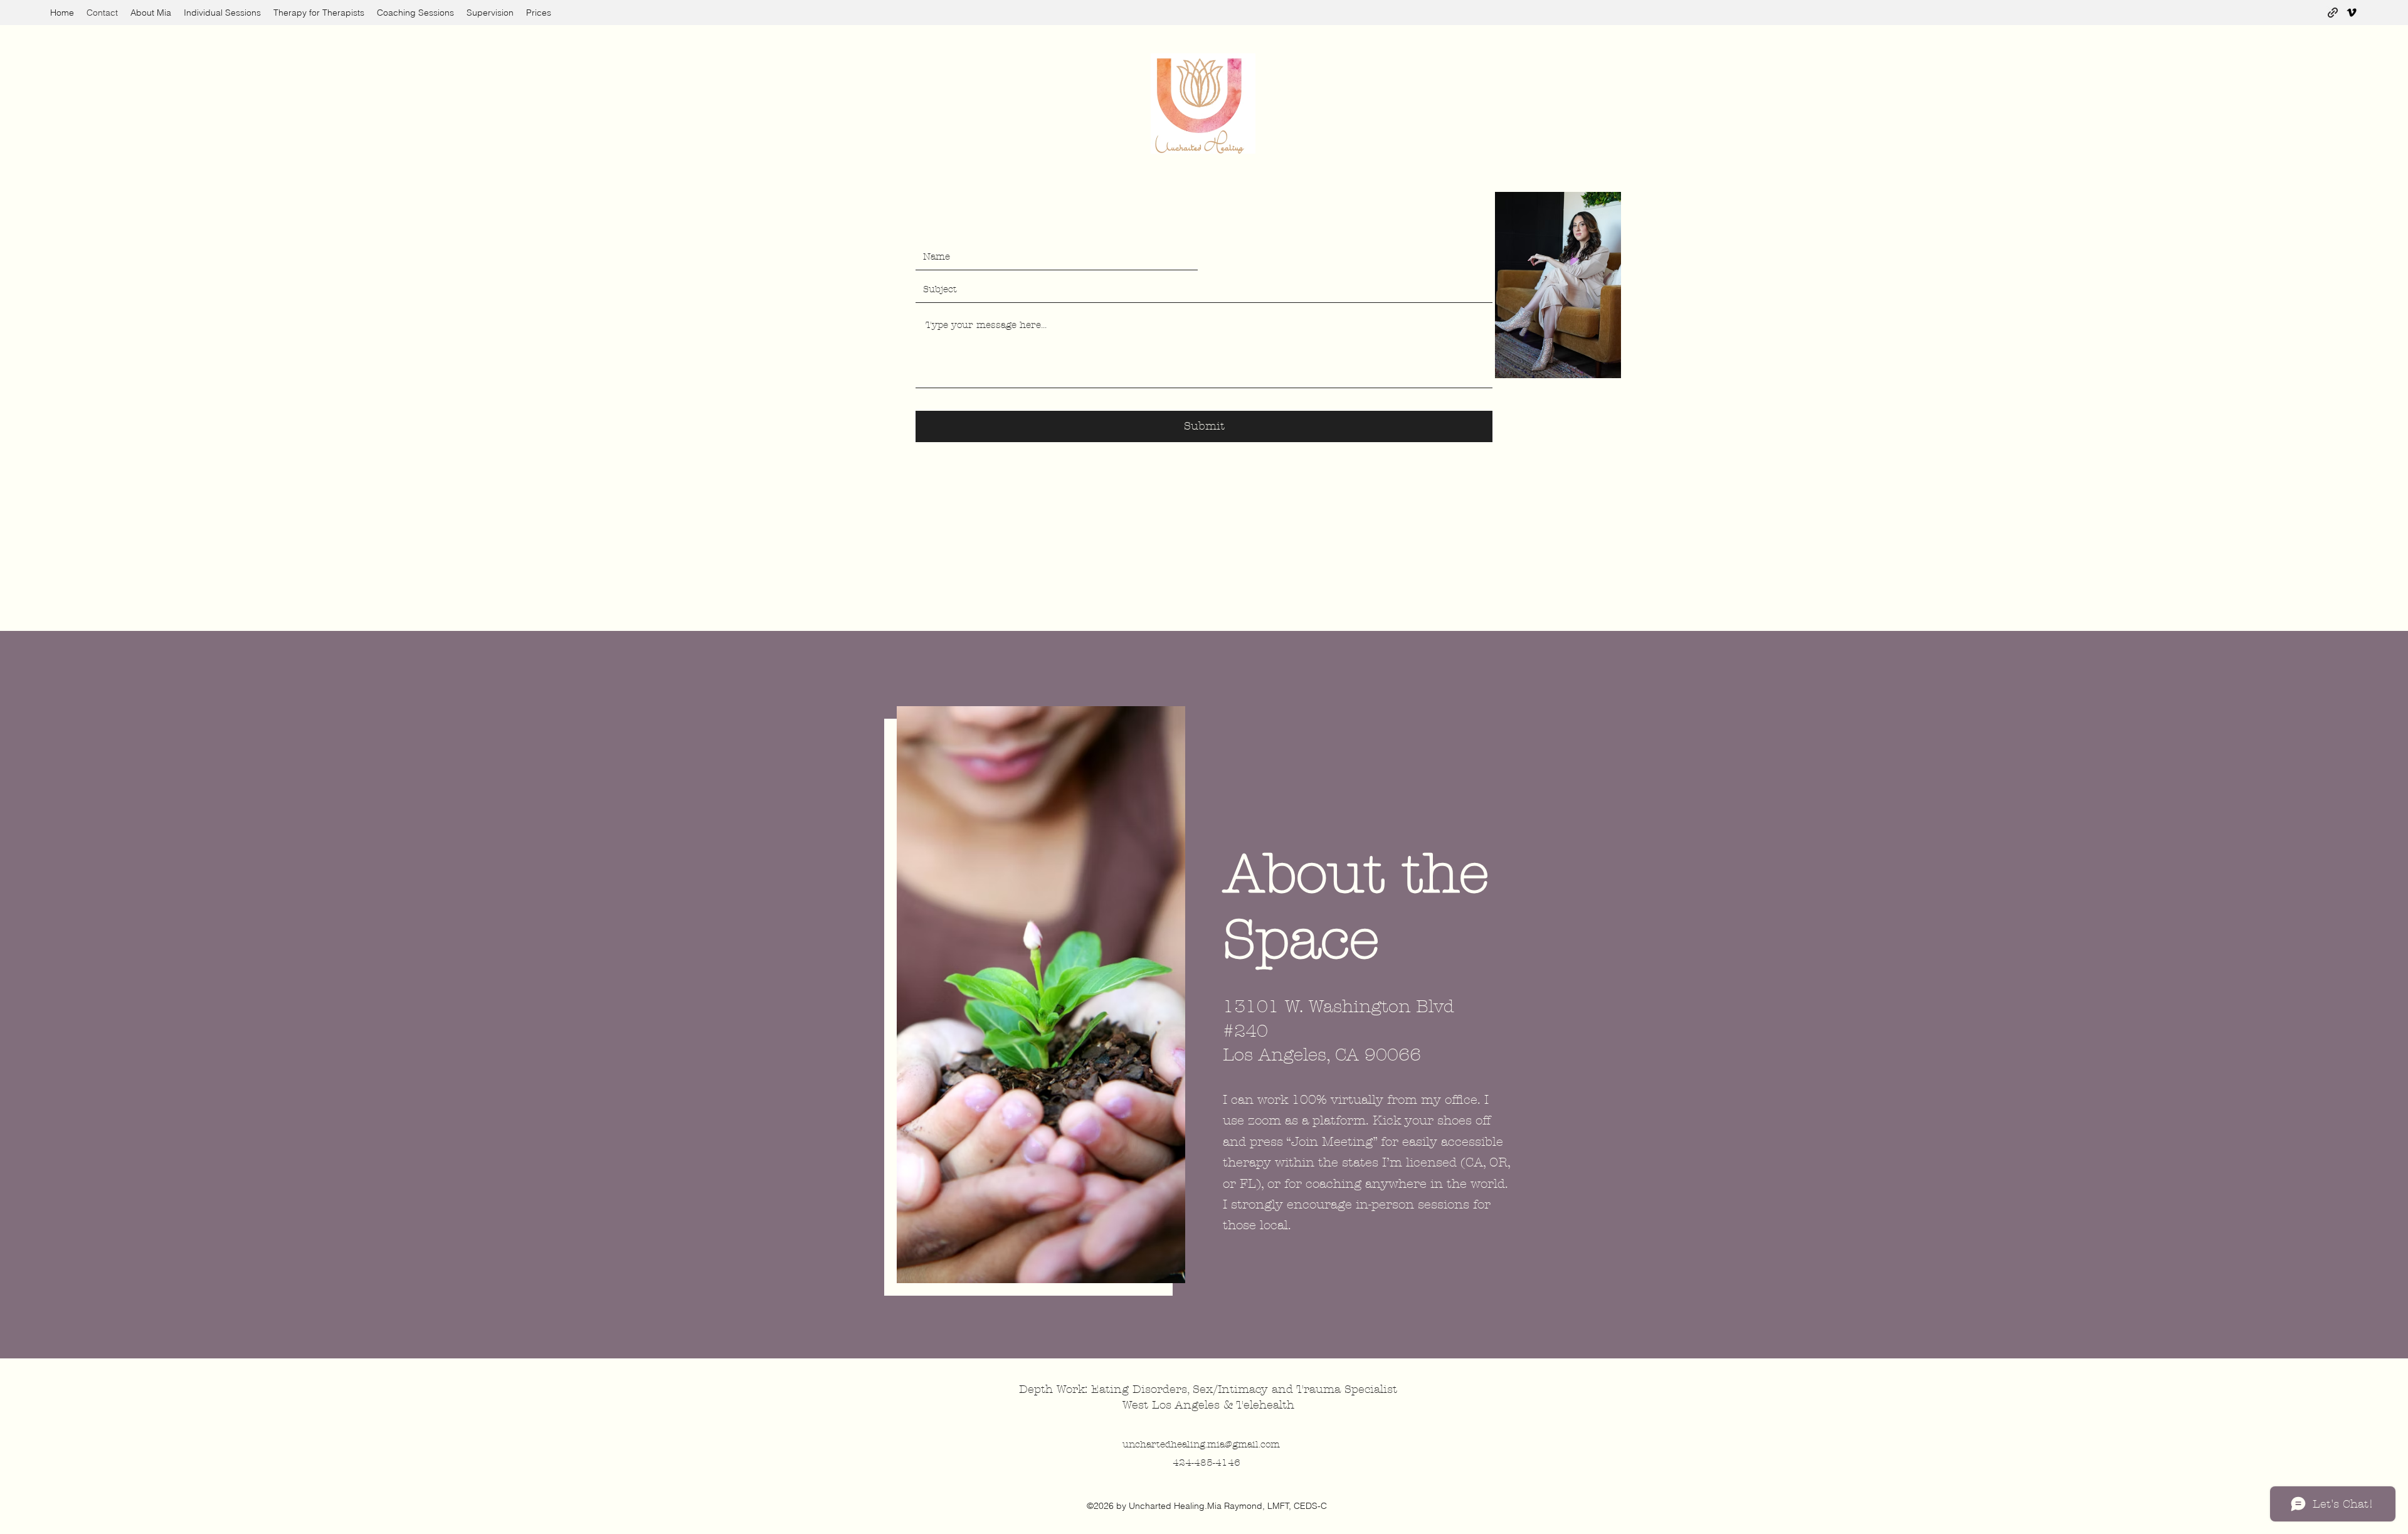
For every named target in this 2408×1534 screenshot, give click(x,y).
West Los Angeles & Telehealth (1210, 1405)
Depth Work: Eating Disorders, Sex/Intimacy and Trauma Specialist (1210, 1389)
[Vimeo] (2352, 13)
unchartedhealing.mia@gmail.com (1201, 1444)
